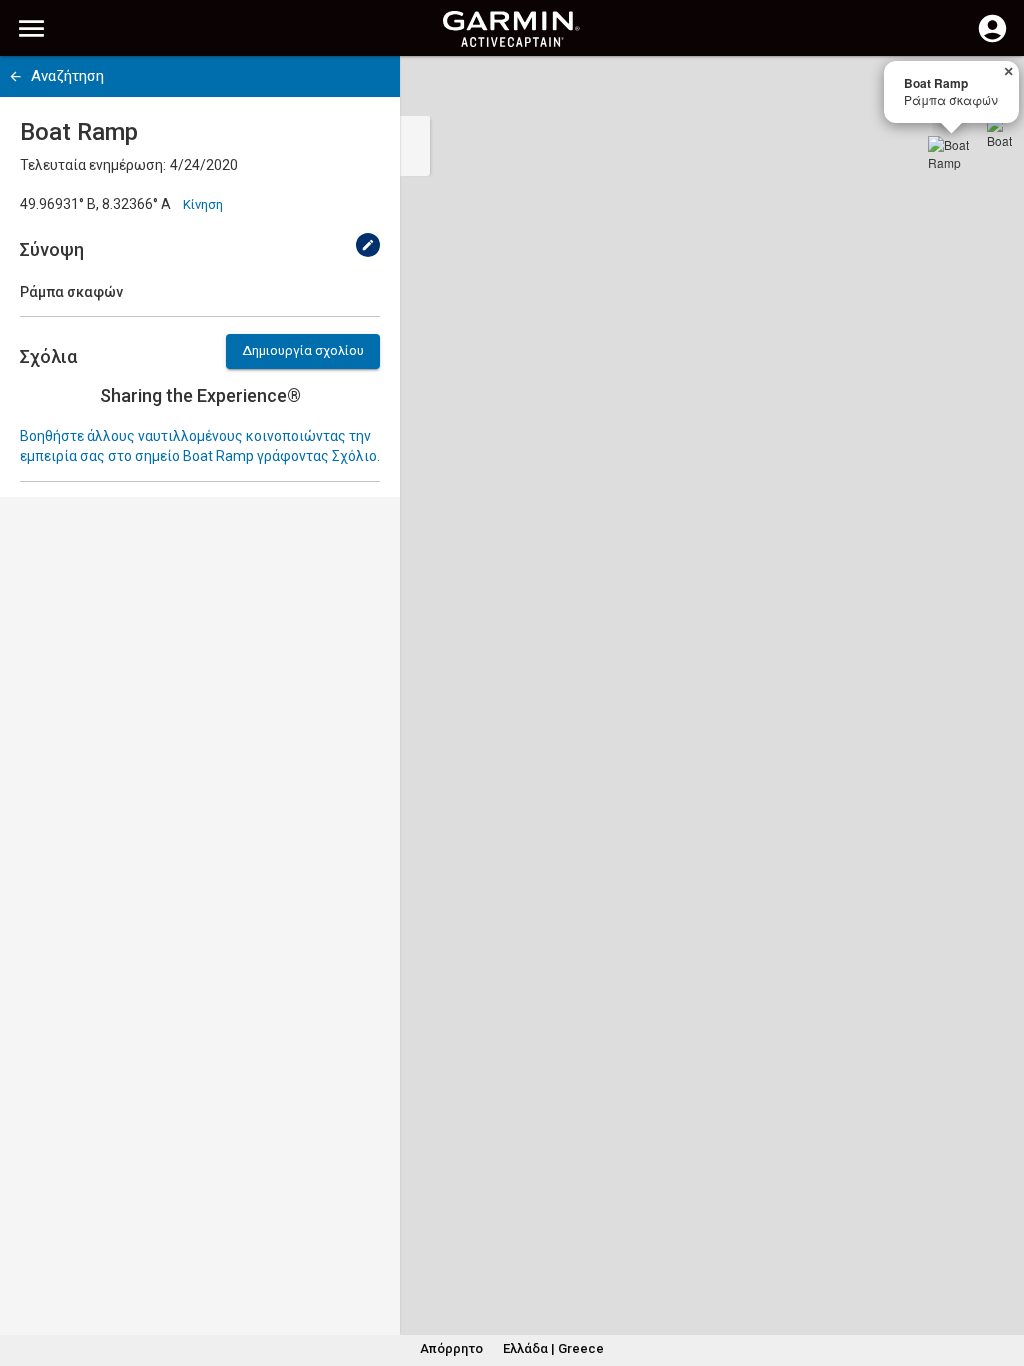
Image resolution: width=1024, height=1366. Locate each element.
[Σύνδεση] (992, 40)
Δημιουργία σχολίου (303, 350)
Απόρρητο (451, 1348)
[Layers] (990, 90)
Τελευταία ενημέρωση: (93, 165)
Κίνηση (203, 204)
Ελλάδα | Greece (553, 1348)
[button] (999, 1275)
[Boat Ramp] (952, 160)
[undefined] (368, 245)
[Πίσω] (15, 76)
